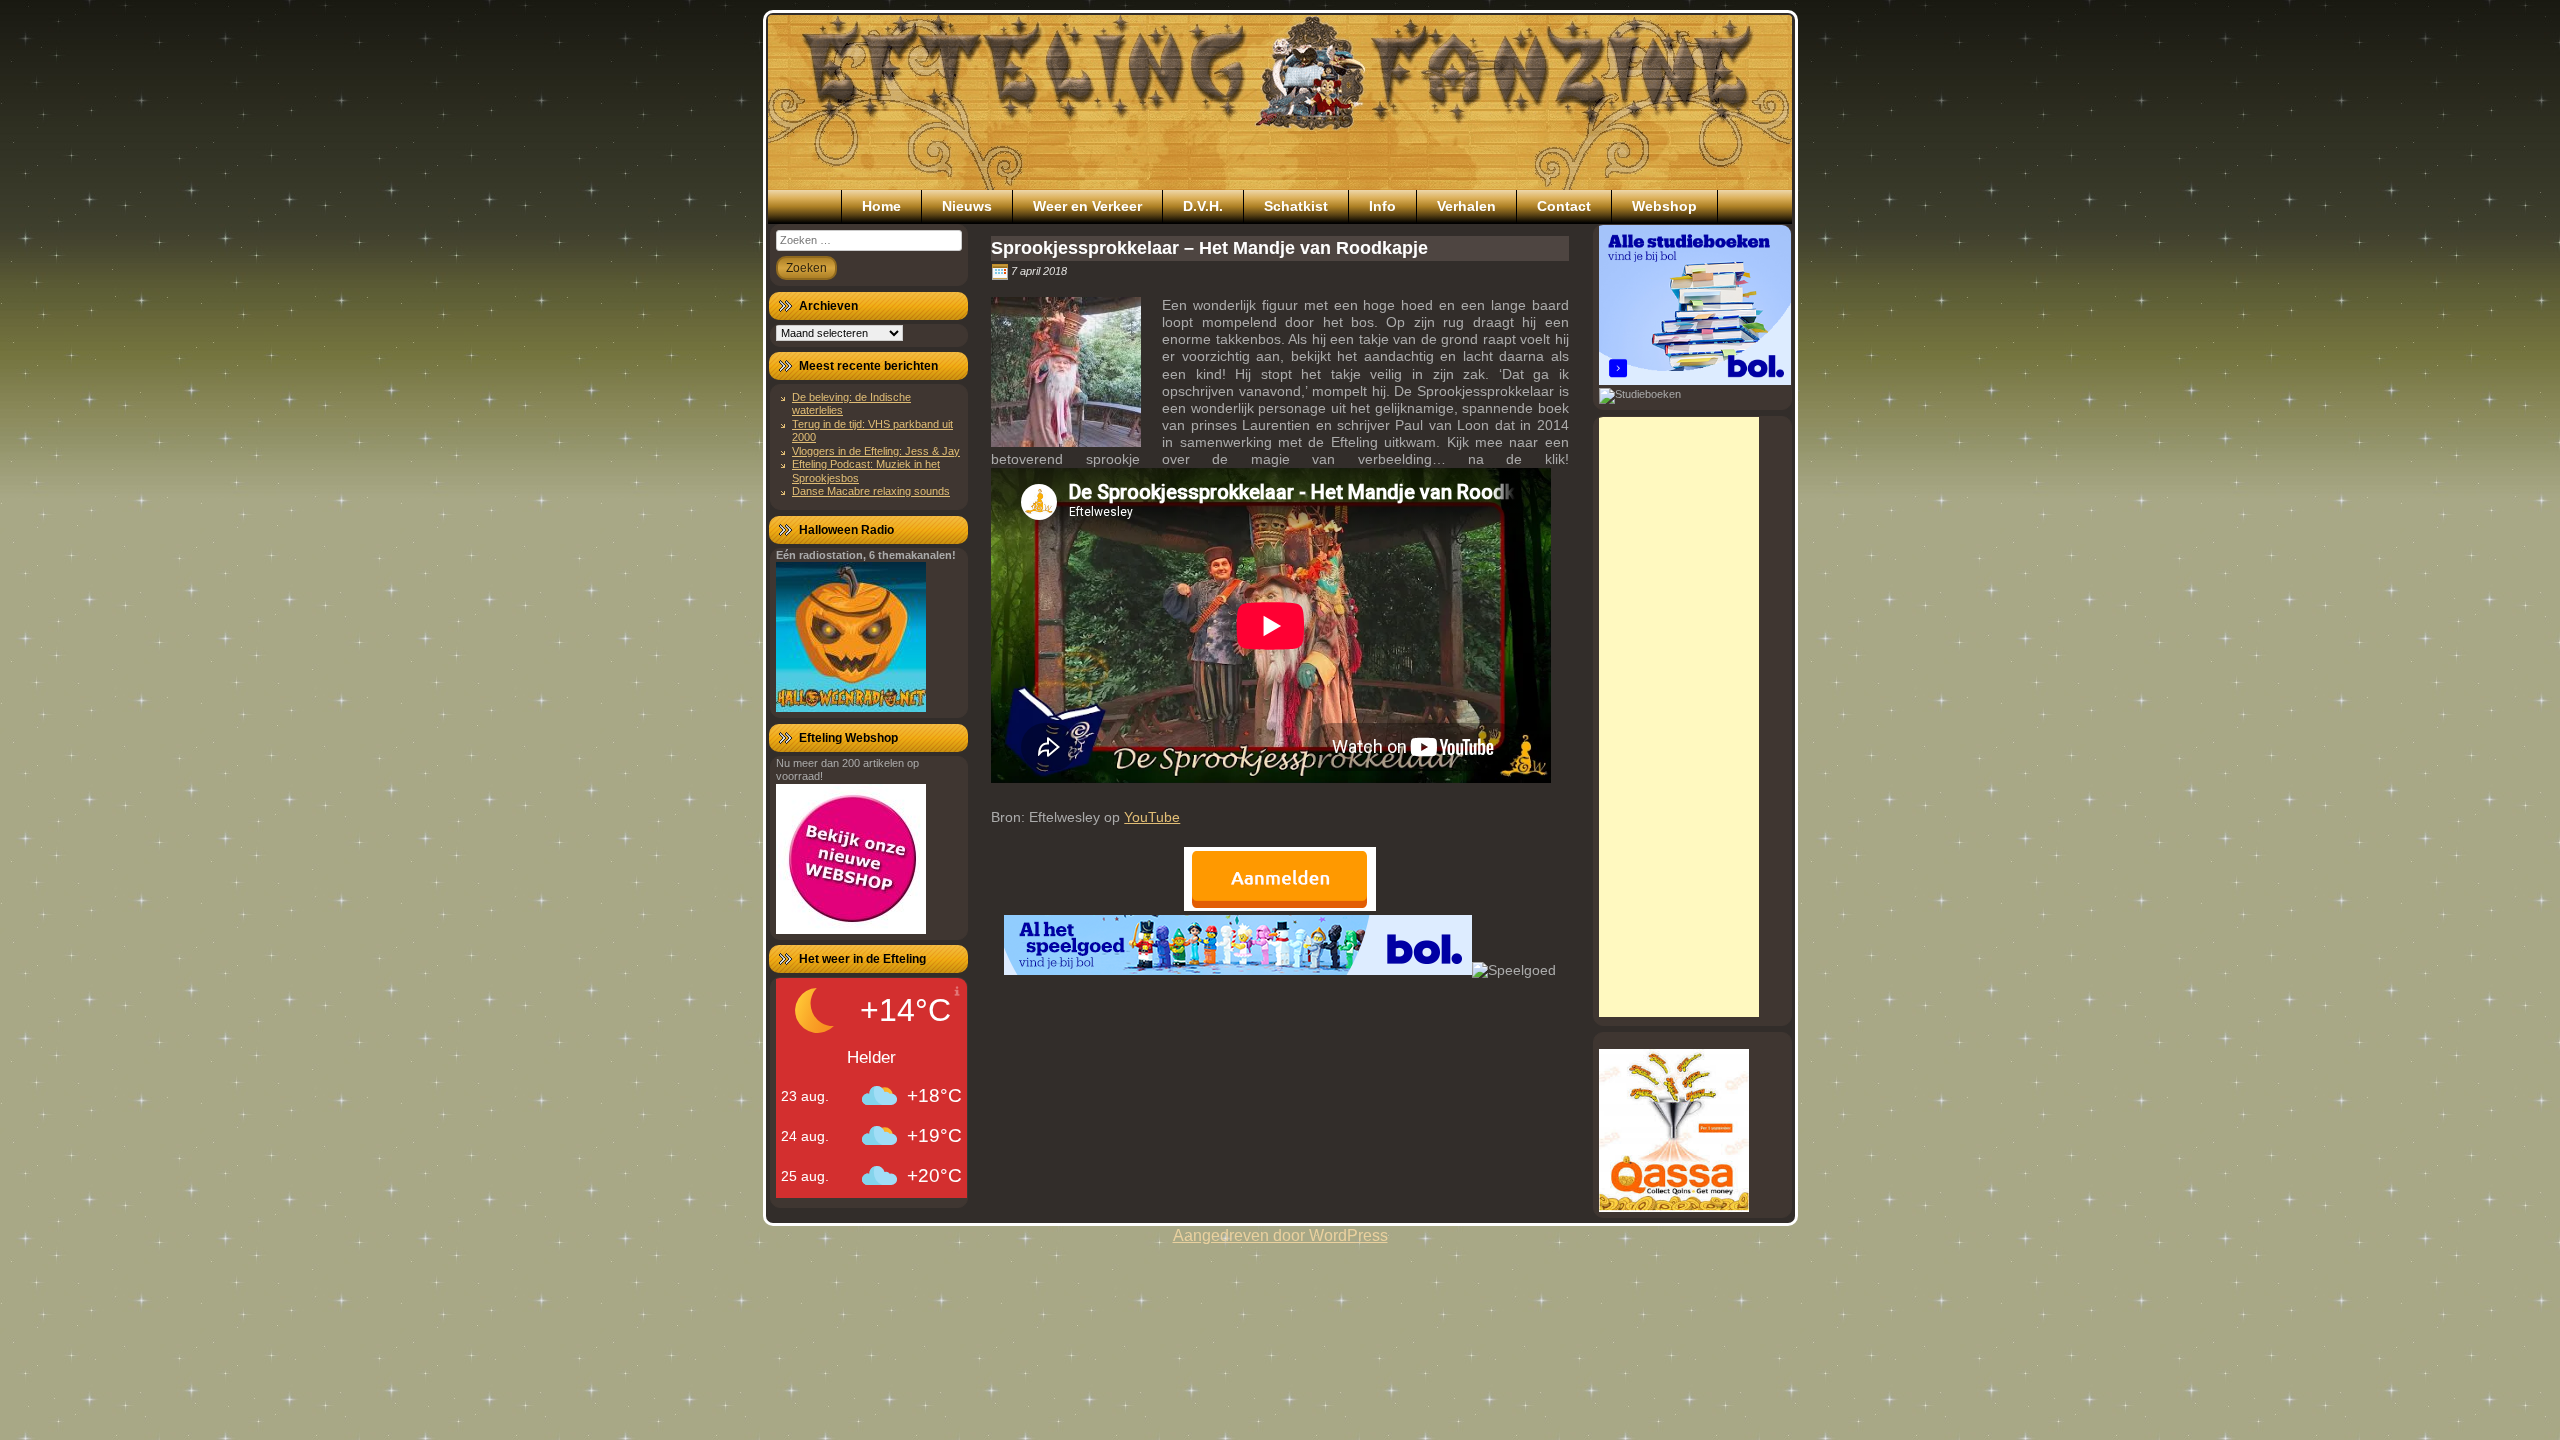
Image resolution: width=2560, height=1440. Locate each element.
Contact (1564, 206)
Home (881, 206)
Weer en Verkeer (1087, 206)
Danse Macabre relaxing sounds (871, 491)
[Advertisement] (1679, 717)
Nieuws (967, 206)
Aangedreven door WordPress (1280, 1235)
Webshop (1664, 206)
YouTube (1152, 817)
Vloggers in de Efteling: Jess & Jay (876, 451)
